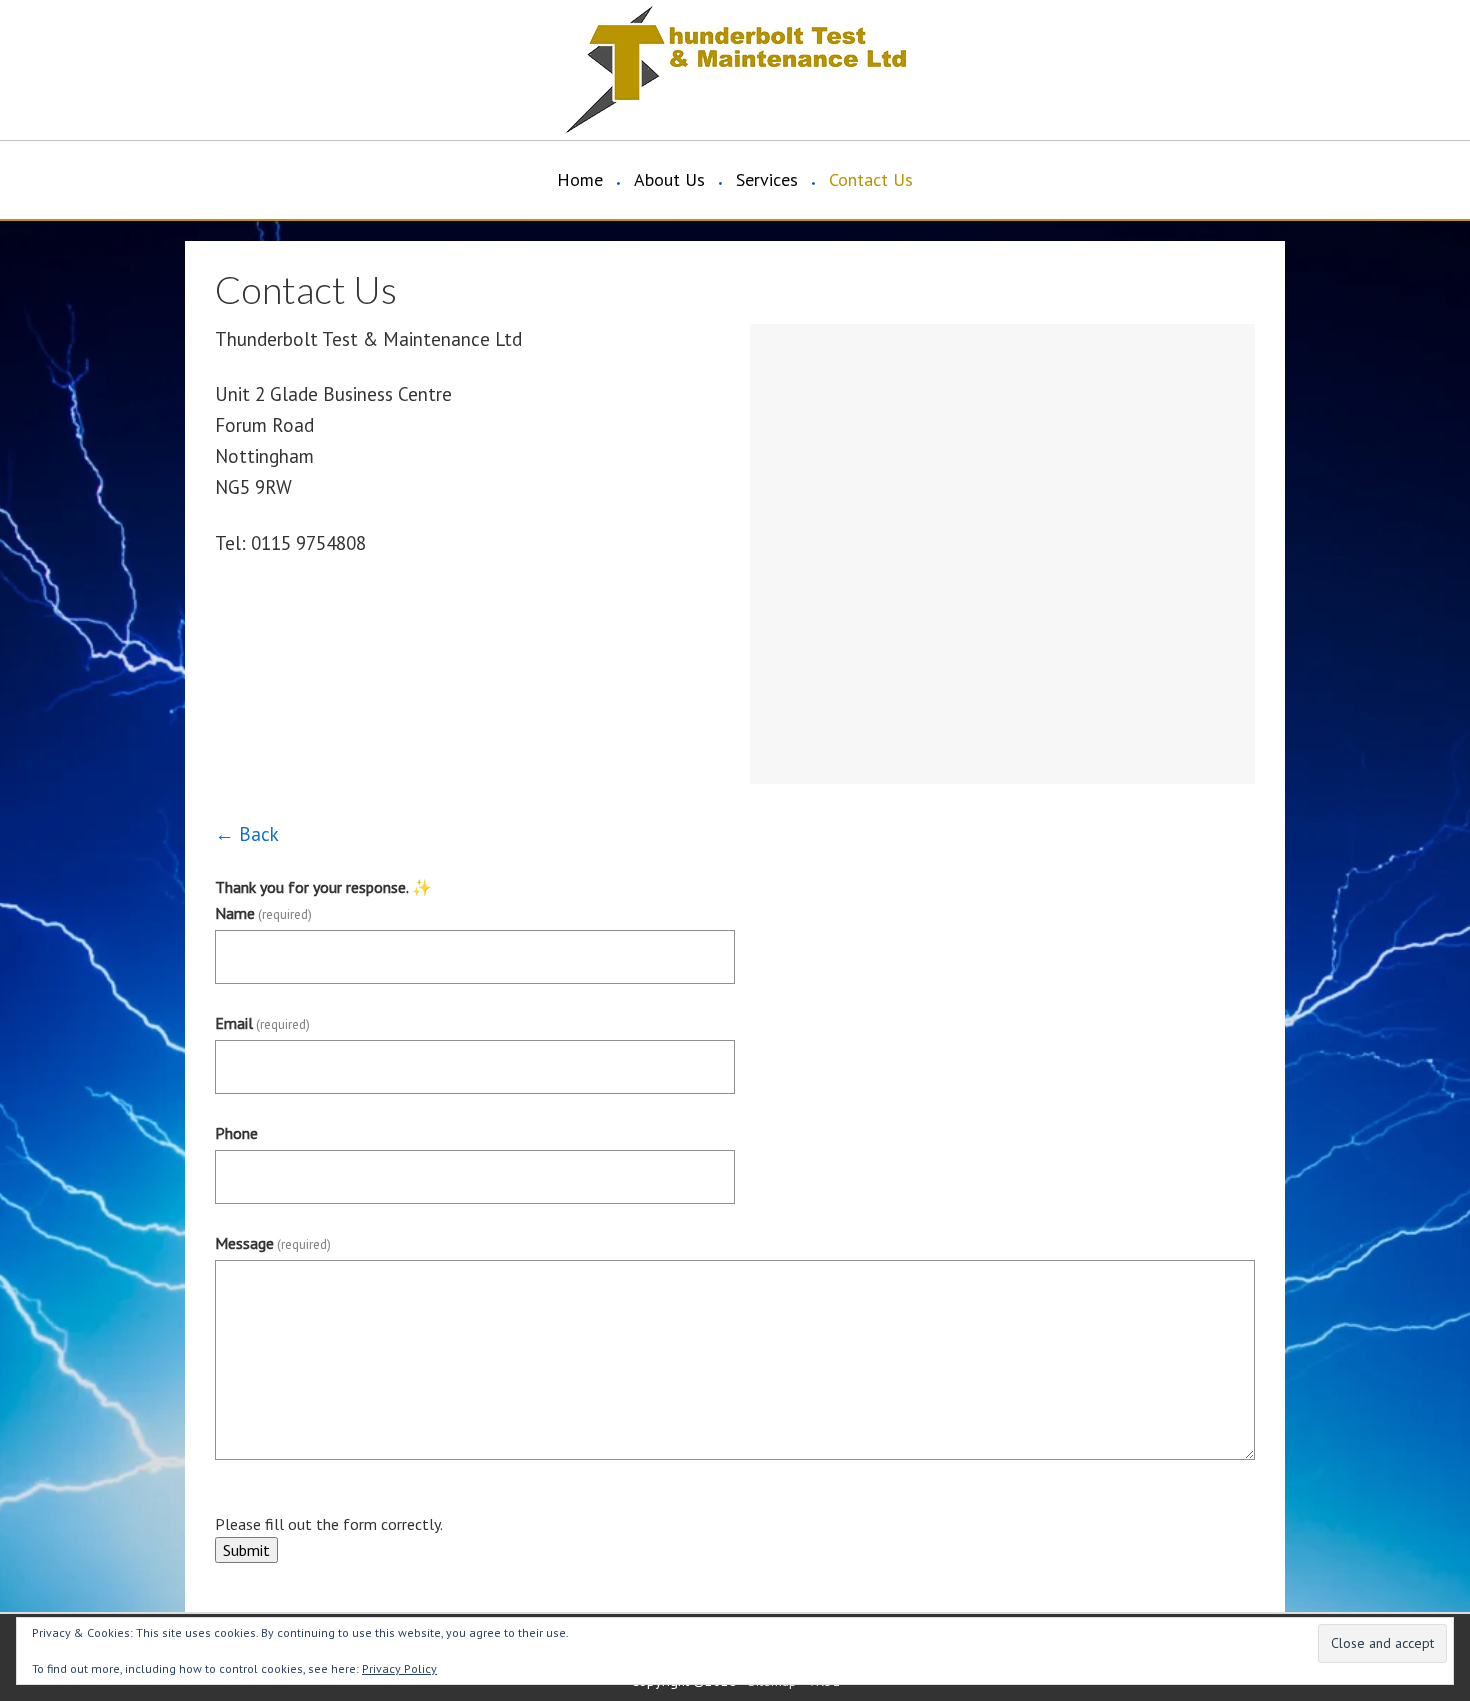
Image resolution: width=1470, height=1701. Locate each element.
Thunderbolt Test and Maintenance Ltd (385, 70)
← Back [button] (247, 834)
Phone (236, 1133)
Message (273, 1243)
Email (262, 1023)
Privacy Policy (399, 1668)
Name (263, 913)
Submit (246, 1550)
